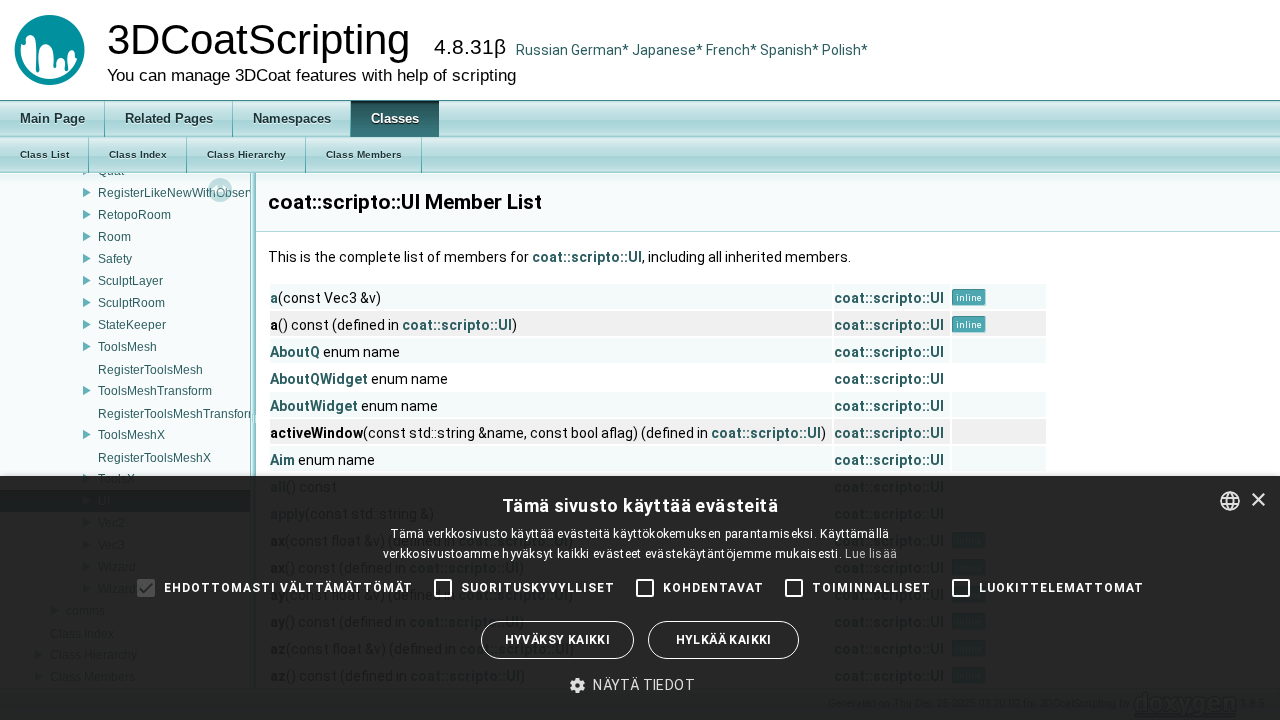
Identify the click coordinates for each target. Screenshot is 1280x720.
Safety (115, 259)
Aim (282, 460)
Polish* (845, 50)
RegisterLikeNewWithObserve (180, 193)
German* (601, 50)
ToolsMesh (127, 347)
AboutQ (295, 352)
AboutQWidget (319, 379)
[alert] (640, 598)
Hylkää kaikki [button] (724, 640)
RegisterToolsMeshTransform (178, 414)
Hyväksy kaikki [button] (558, 640)
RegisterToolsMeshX (154, 458)
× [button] (1257, 500)
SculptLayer (130, 281)
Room (114, 237)
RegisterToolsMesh (150, 370)
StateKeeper (132, 325)
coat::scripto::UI (587, 257)
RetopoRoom (134, 215)
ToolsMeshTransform (155, 391)
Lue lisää (871, 554)
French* (733, 50)
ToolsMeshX (131, 435)
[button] (640, 685)
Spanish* (789, 50)
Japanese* (669, 50)
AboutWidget (314, 406)
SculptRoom (131, 303)
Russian (542, 50)
